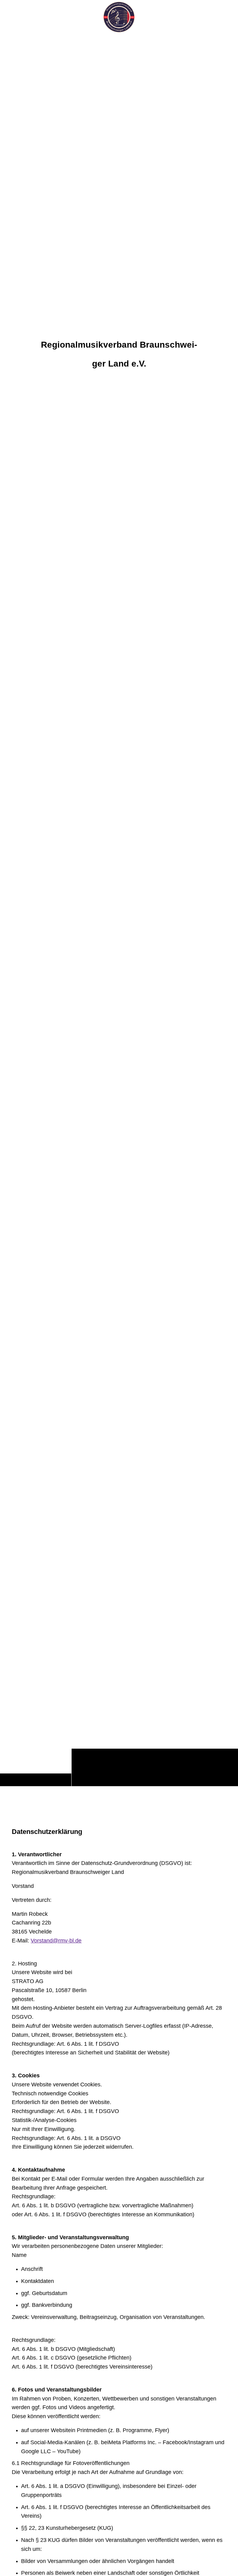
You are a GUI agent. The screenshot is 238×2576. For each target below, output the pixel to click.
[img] (119, 910)
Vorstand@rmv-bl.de (56, 1941)
